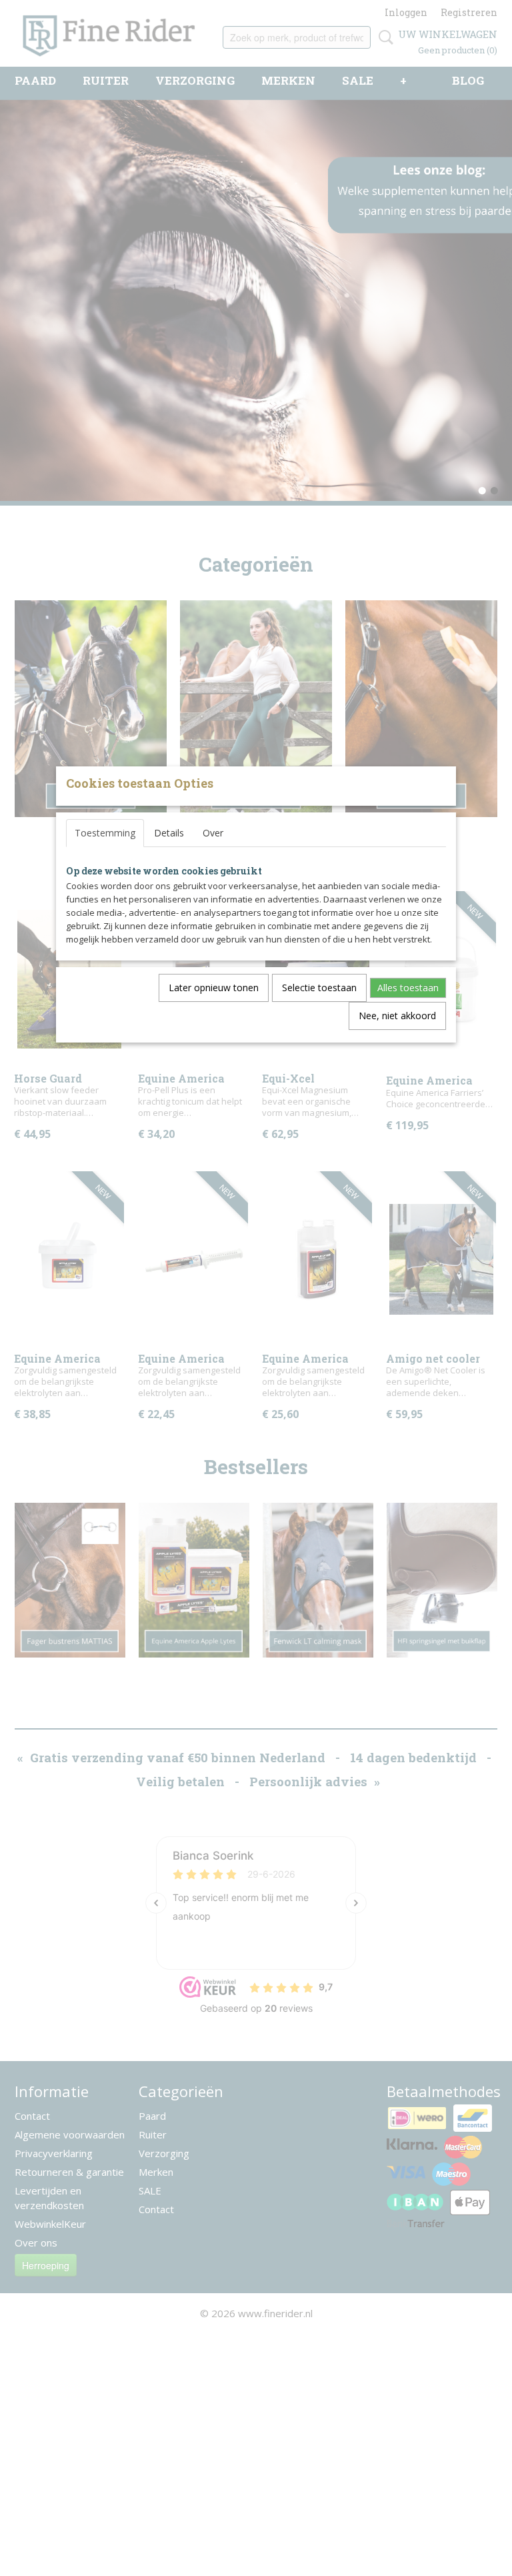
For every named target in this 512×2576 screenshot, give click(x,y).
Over (213, 833)
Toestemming (105, 833)
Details (169, 833)
